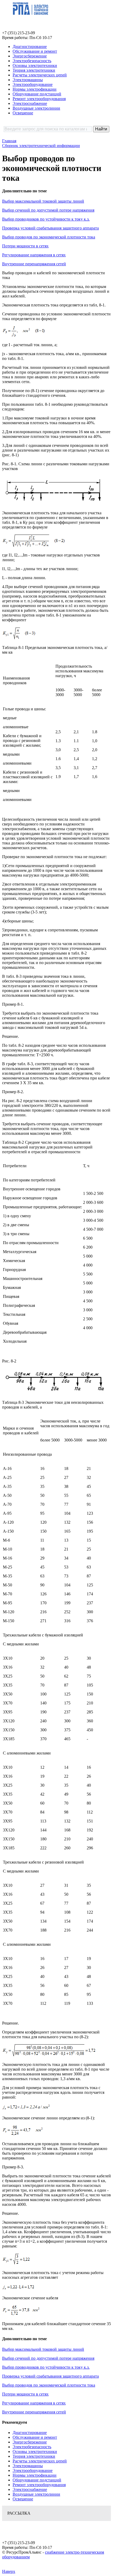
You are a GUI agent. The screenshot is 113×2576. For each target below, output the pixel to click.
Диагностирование (30, 47)
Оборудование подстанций (37, 94)
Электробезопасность (32, 61)
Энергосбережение (30, 56)
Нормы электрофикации (35, 89)
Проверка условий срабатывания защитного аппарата (50, 228)
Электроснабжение (30, 103)
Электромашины (28, 80)
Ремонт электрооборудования (39, 99)
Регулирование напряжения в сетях (34, 255)
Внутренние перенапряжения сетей (34, 264)
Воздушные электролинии (36, 108)
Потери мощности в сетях (25, 246)
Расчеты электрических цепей (40, 75)
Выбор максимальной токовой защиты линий (43, 201)
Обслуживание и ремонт (35, 51)
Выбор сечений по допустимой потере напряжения (48, 210)
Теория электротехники (34, 70)
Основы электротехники (35, 65)
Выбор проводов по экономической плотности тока (49, 237)
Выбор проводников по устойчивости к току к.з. (46, 219)
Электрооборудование (33, 84)
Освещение (23, 113)
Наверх (9, 2571)
